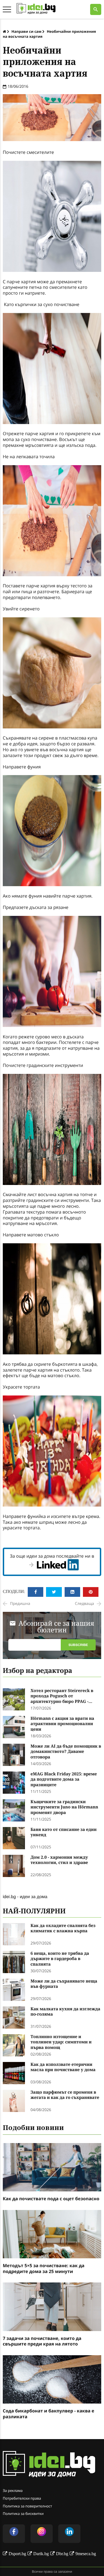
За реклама (13, 2490)
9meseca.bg (86, 2554)
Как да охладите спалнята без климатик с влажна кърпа (63, 1929)
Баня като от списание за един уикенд (64, 1832)
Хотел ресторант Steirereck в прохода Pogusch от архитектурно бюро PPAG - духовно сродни (62, 1696)
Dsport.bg (17, 2554)
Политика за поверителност (27, 2506)
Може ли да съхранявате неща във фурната (64, 1984)
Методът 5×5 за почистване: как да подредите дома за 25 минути (44, 2269)
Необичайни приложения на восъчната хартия (49, 34)
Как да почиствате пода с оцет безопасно (51, 2199)
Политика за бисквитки (23, 2514)
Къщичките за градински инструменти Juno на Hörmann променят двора (64, 1807)
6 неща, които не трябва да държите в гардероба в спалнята (60, 1959)
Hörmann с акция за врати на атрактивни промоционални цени (62, 1724)
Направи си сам (26, 31)
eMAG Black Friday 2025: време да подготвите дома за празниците (64, 1780)
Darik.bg (41, 2554)
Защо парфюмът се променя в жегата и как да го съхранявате (65, 2095)
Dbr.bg (62, 2554)
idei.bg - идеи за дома (25, 1896)
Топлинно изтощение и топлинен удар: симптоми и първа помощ (61, 2042)
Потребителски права (22, 2498)
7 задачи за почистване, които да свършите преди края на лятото (42, 2341)
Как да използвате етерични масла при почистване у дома (63, 2067)
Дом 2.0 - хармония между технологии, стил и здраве (59, 1860)
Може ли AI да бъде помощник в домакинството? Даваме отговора (66, 1752)
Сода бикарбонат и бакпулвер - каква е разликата (49, 2414)
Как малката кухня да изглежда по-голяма (65, 2012)
